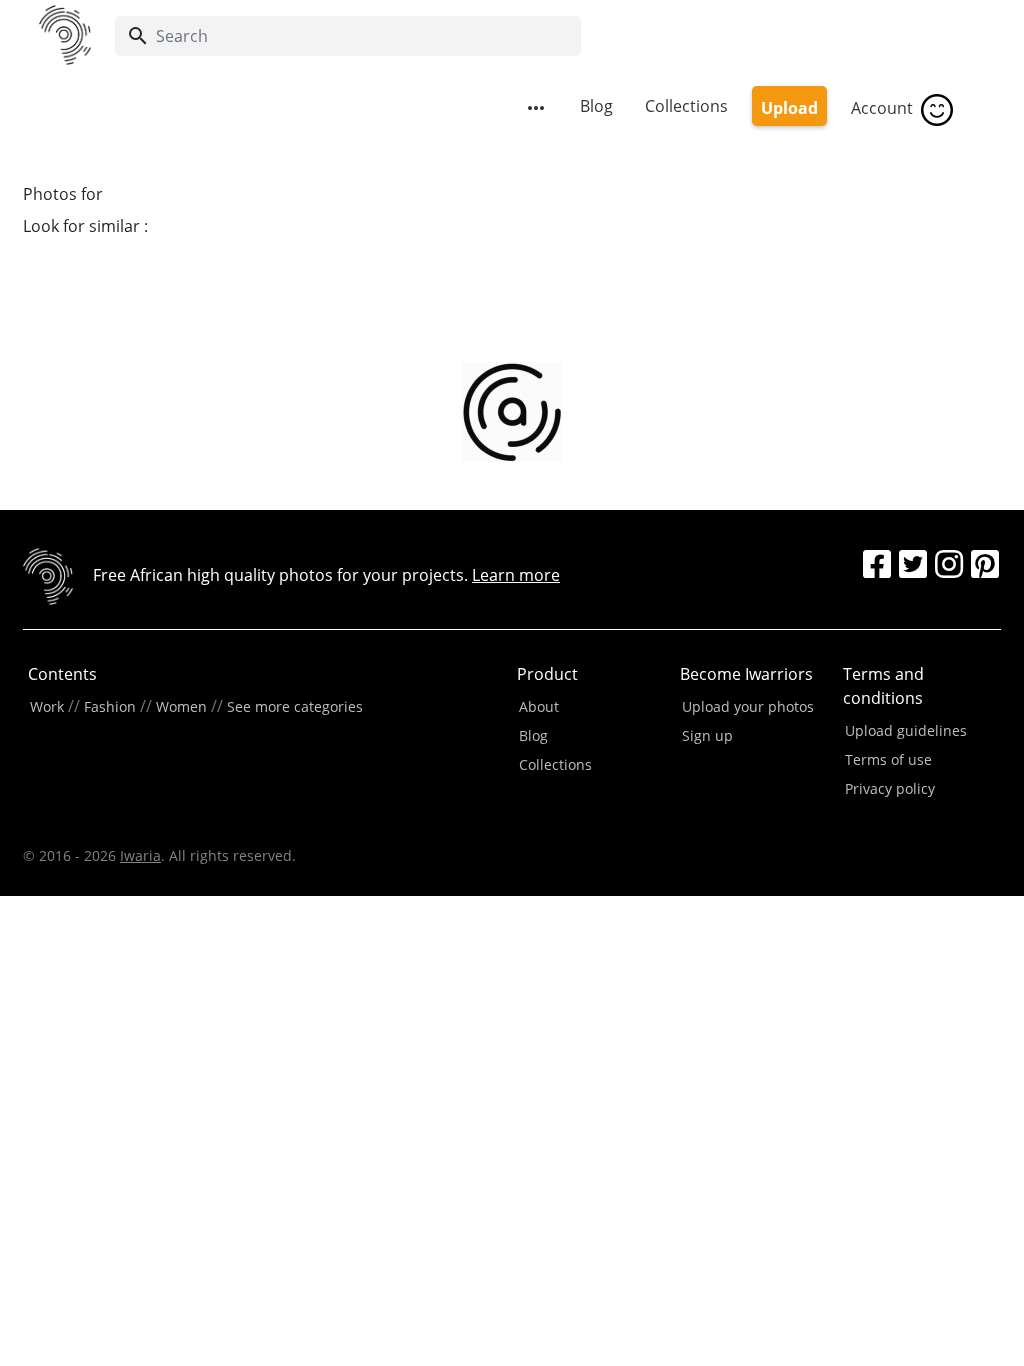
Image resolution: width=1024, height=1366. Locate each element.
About (539, 706)
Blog (596, 106)
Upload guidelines (906, 730)
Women (181, 706)
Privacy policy (890, 788)
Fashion (110, 706)
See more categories (295, 706)
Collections (686, 106)
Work (47, 706)
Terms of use (888, 759)
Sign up (707, 735)
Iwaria (140, 855)
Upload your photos (748, 706)
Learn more (516, 575)
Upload (789, 108)
